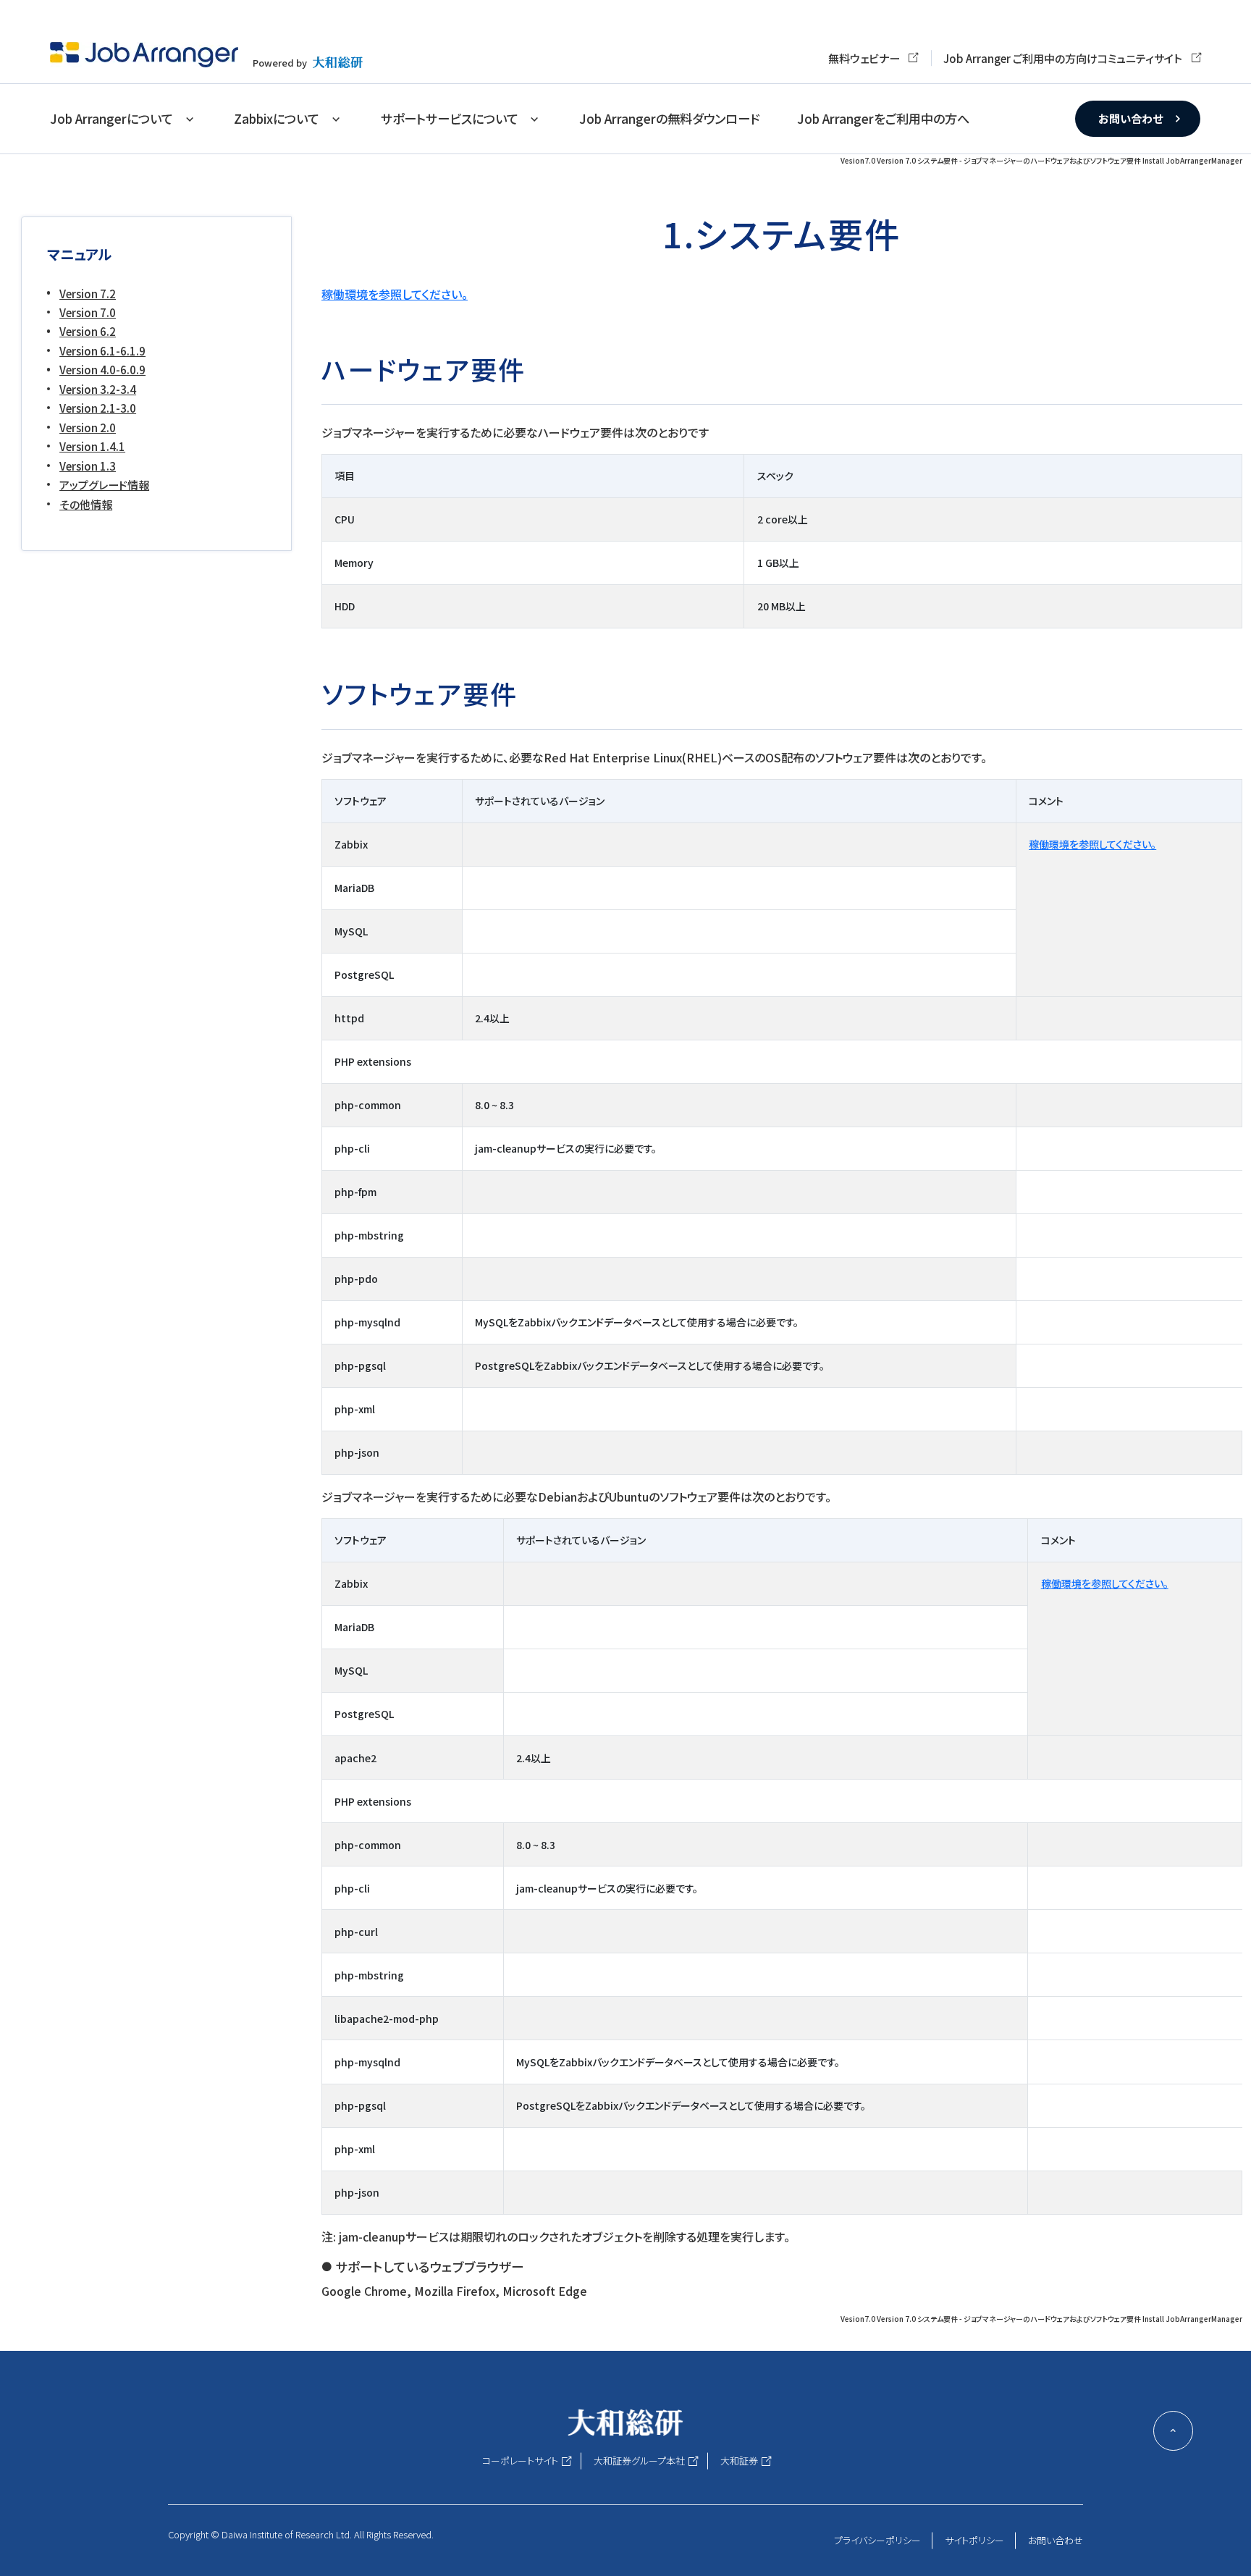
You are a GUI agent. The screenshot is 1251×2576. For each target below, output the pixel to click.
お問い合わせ (1130, 118)
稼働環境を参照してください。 (395, 294)
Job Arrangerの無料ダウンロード (669, 118)
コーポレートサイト (520, 2461)
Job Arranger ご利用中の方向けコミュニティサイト (1063, 58)
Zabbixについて (277, 118)
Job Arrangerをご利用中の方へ (883, 118)
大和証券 (739, 2461)
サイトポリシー (974, 2540)
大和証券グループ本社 (639, 2461)
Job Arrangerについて (111, 118)
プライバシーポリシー (877, 2540)
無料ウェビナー (864, 58)
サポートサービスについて (450, 118)
